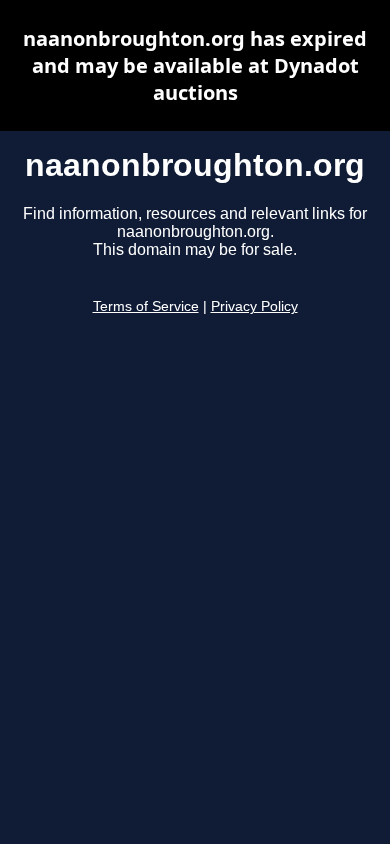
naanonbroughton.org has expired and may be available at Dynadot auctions (195, 65)
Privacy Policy (254, 306)
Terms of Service (146, 306)
